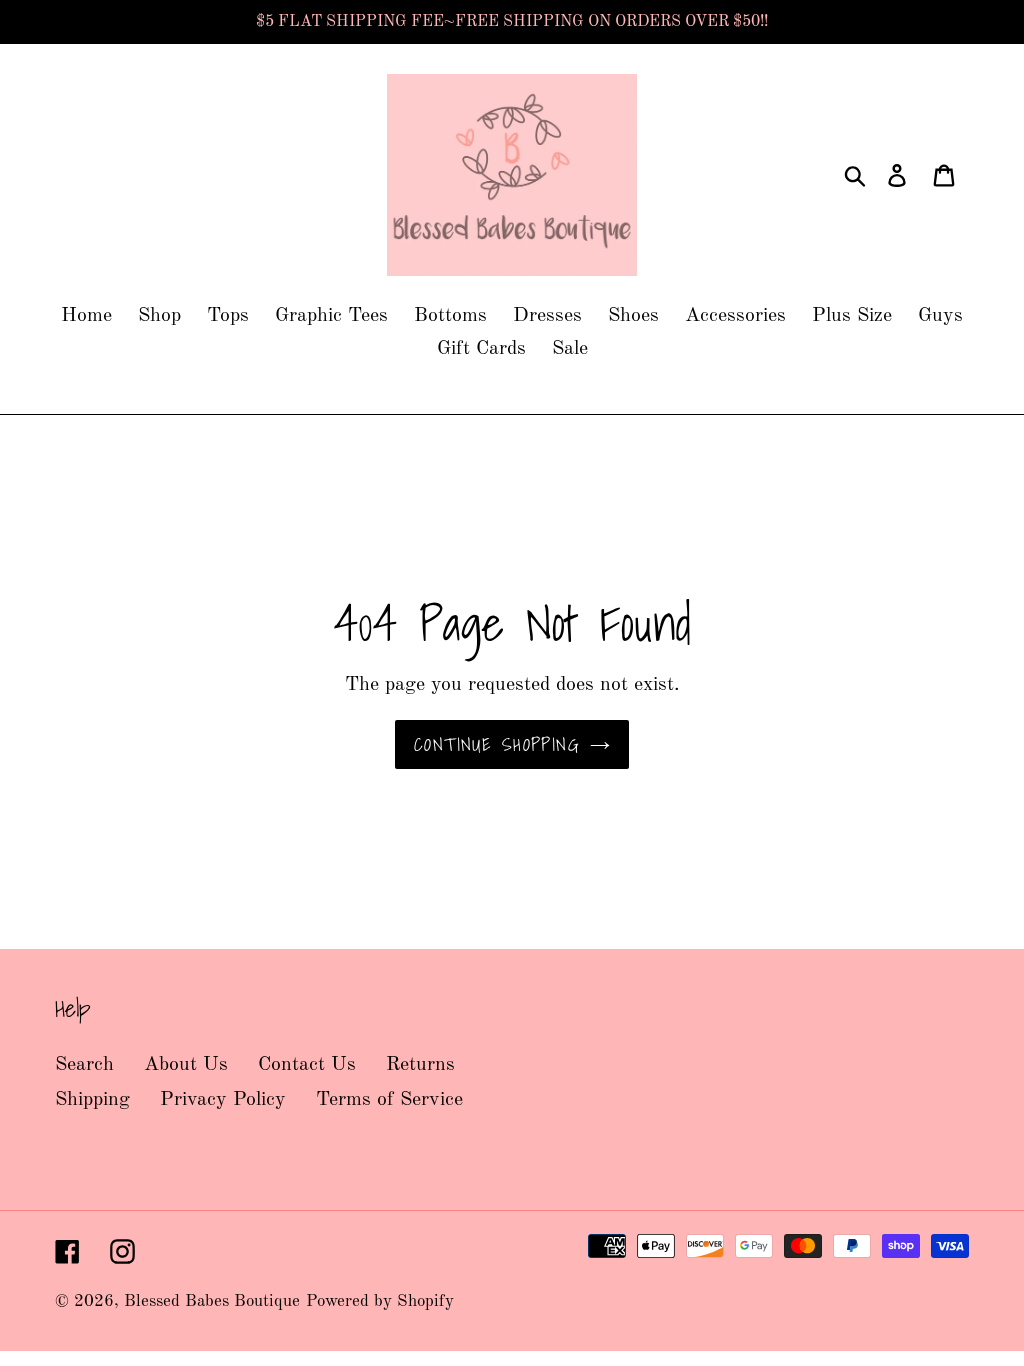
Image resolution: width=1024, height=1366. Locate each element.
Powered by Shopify (380, 1301)
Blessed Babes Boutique (212, 1301)
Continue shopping (497, 744)
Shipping (92, 1100)
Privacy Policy (223, 1100)
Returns (420, 1065)
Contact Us (307, 1065)
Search (84, 1065)
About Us (186, 1065)
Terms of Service (389, 1100)
